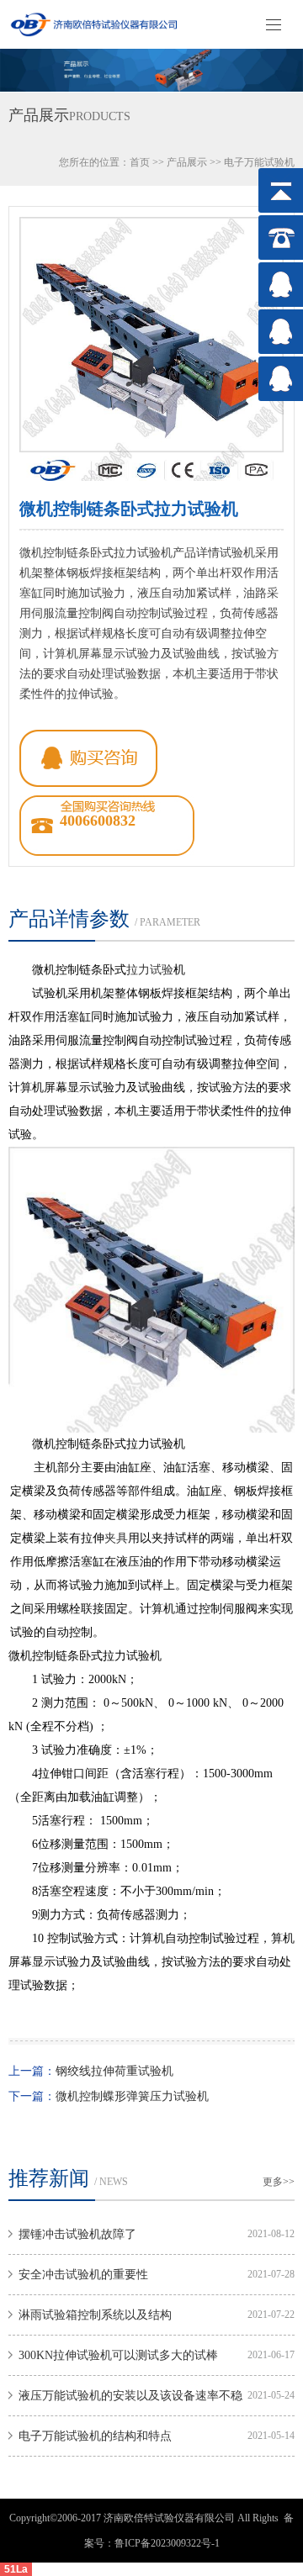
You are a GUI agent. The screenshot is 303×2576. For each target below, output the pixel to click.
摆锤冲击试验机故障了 (77, 2234)
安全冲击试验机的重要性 (83, 2275)
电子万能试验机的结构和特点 (95, 2436)
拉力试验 (150, 970)
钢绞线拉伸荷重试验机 (114, 2071)
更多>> (279, 2182)
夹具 (116, 1538)
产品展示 (187, 162)
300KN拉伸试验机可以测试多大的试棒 (118, 2355)
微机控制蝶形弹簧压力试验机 (132, 2096)
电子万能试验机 (259, 162)
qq (88, 758)
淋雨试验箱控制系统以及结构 (95, 2315)
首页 (140, 162)
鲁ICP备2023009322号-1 (167, 2543)
